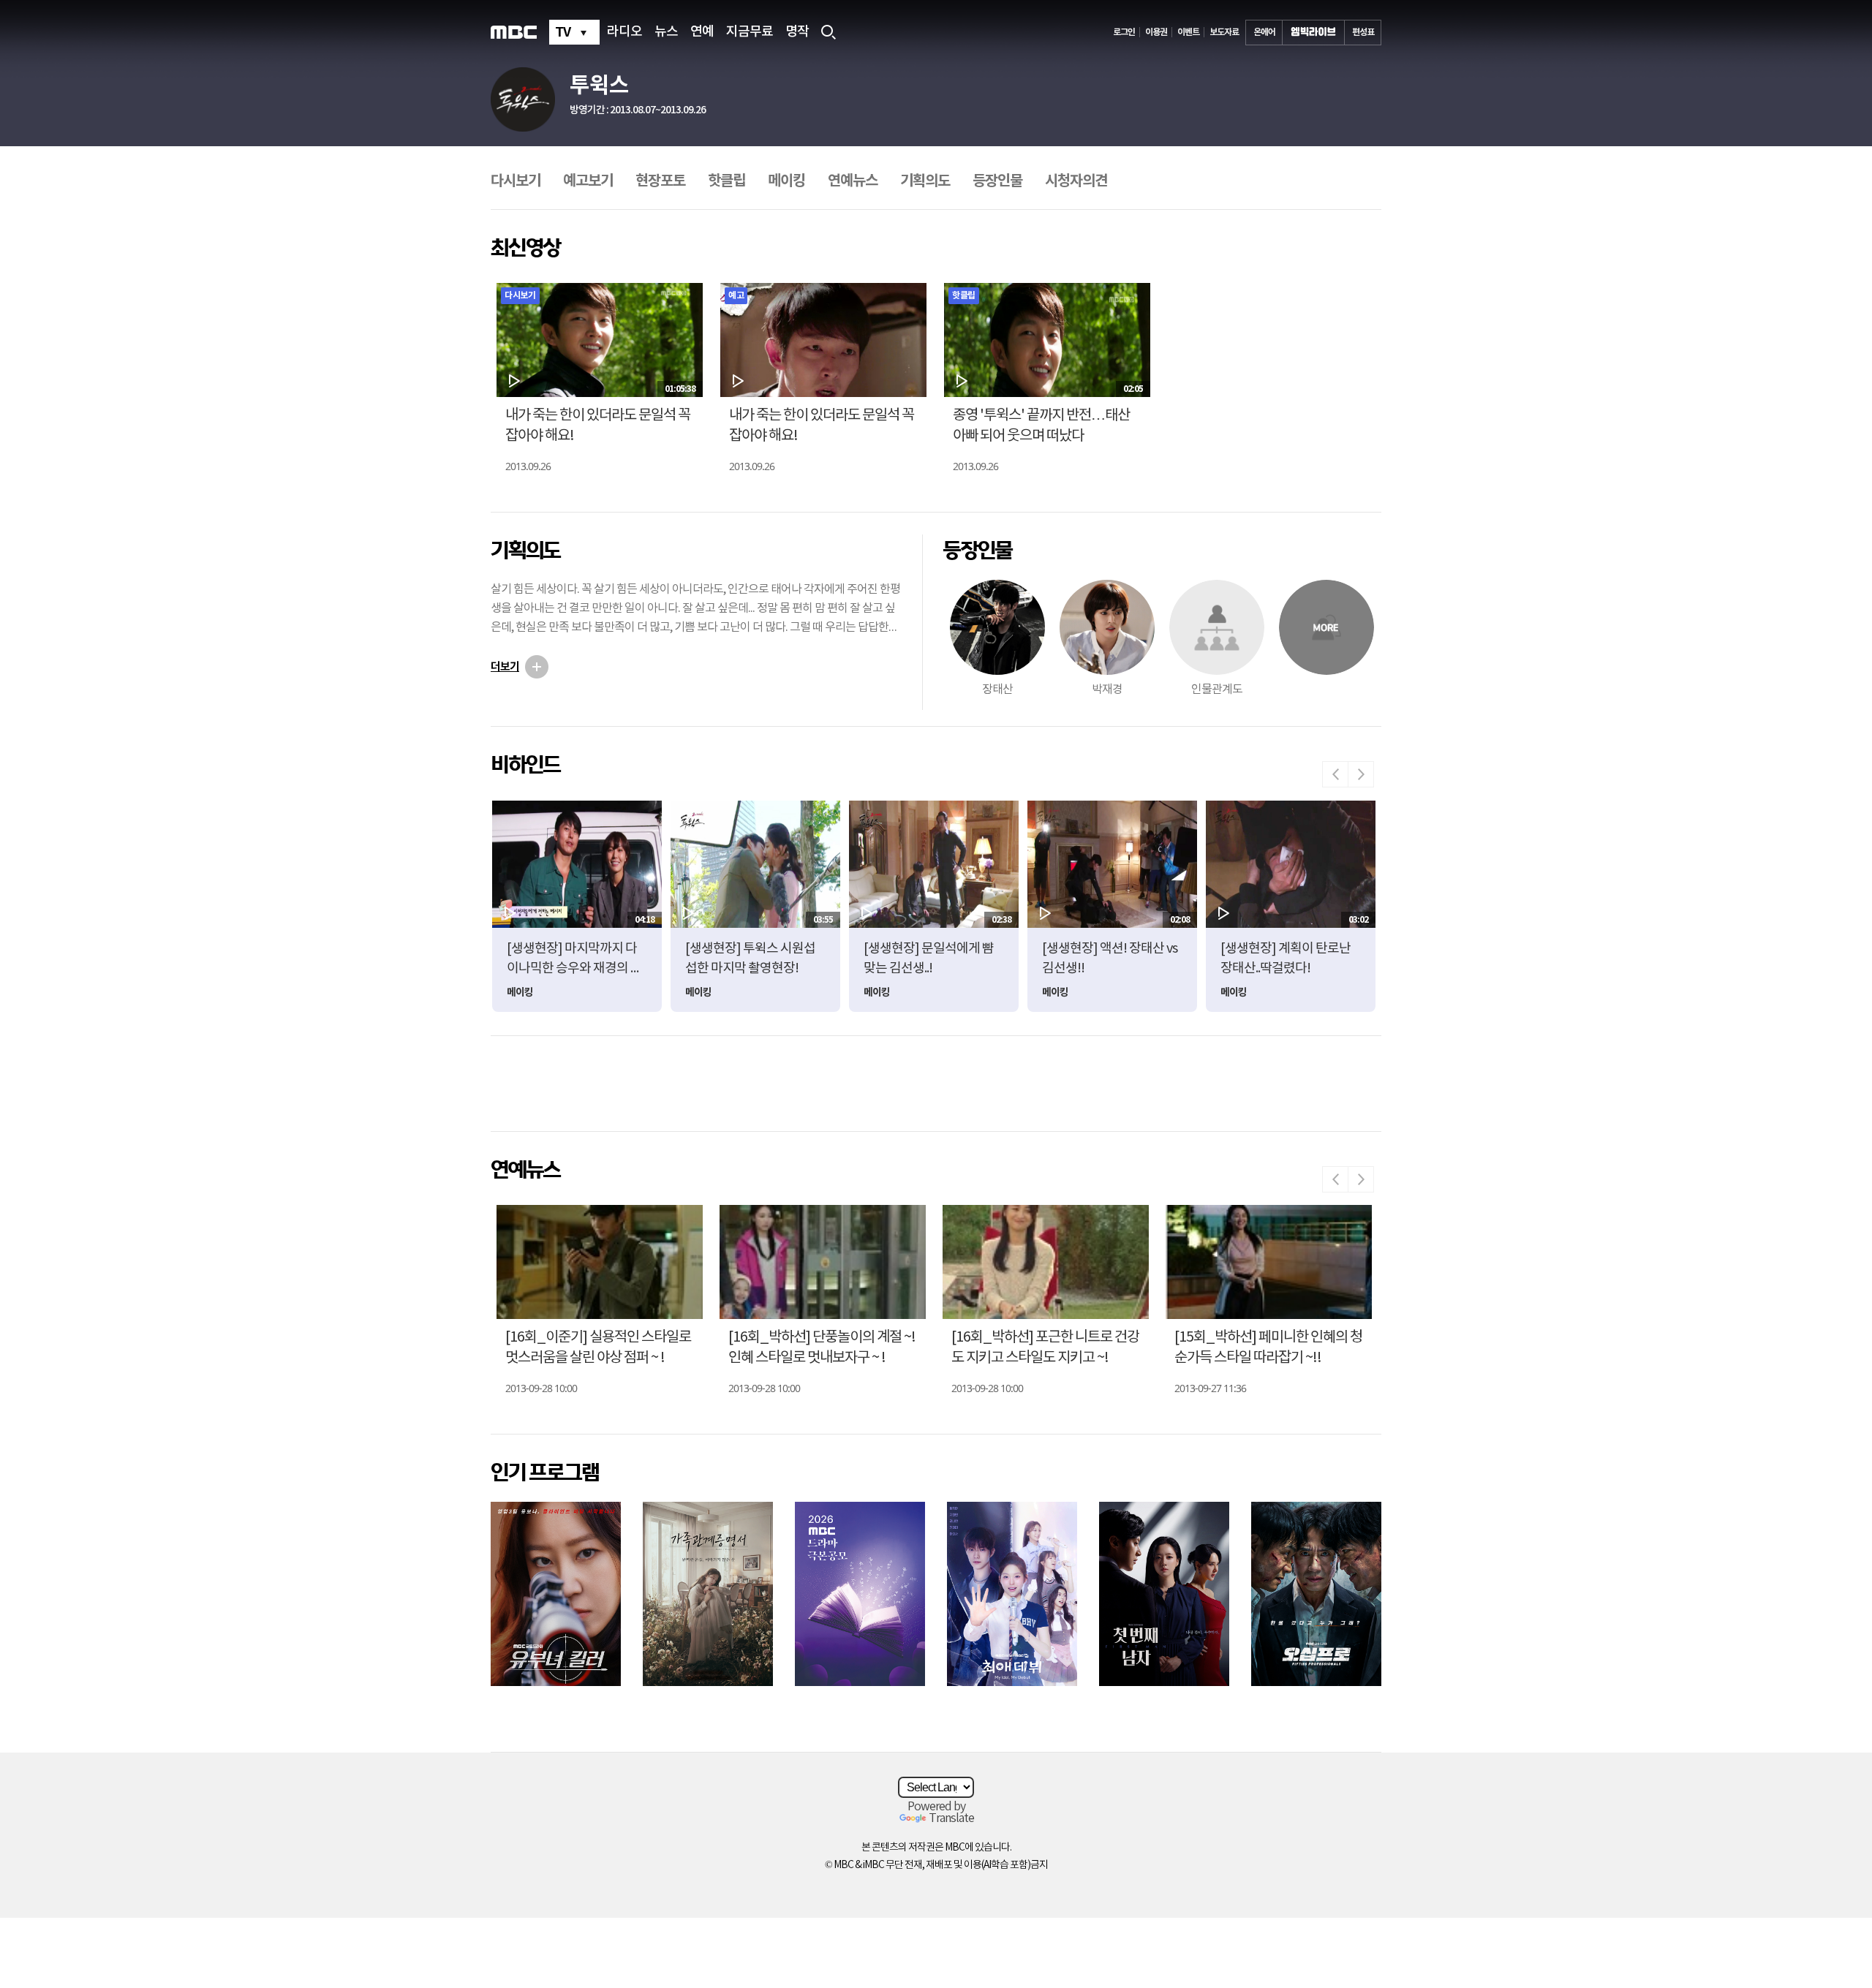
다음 (1361, 774)
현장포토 (660, 181)
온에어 (1264, 32)
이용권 (1156, 32)
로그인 (1124, 32)
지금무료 (750, 32)
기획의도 (925, 181)
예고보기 (588, 181)
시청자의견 (1076, 181)
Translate (951, 1818)
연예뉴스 (853, 181)
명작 (797, 32)
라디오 (624, 32)
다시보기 (516, 181)
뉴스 (666, 32)
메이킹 (786, 181)
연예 (702, 32)
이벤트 (1188, 32)
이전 (1335, 774)
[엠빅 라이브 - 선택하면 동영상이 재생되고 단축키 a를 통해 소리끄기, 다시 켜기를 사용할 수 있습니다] (1313, 33)
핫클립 (726, 181)
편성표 (1363, 32)
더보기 (505, 667)
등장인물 (997, 181)
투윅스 (599, 86)
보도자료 (1224, 32)
